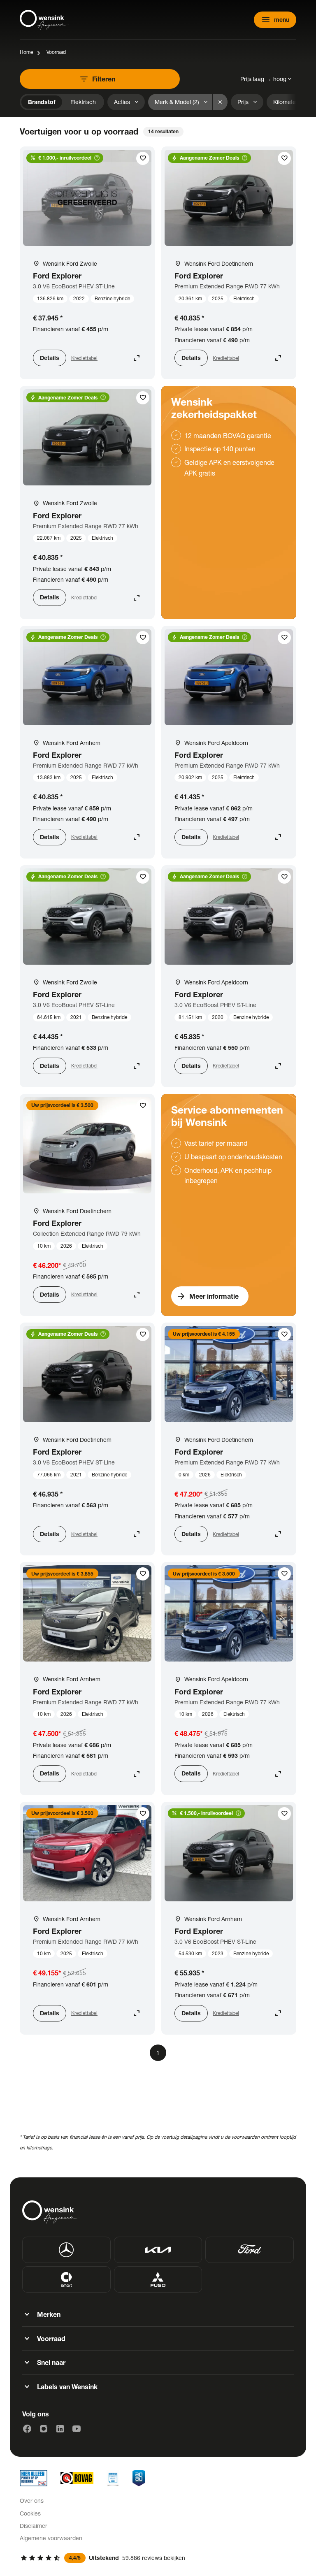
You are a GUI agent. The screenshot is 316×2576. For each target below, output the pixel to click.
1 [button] (158, 2053)
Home (26, 52)
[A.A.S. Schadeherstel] (139, 2478)
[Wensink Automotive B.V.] (44, 20)
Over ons (32, 2501)
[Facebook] (27, 2429)
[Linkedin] (60, 2429)
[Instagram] (44, 2429)
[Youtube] (77, 2429)
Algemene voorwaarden (51, 2538)
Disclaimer (34, 2526)
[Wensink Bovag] (77, 2478)
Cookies (30, 2513)
